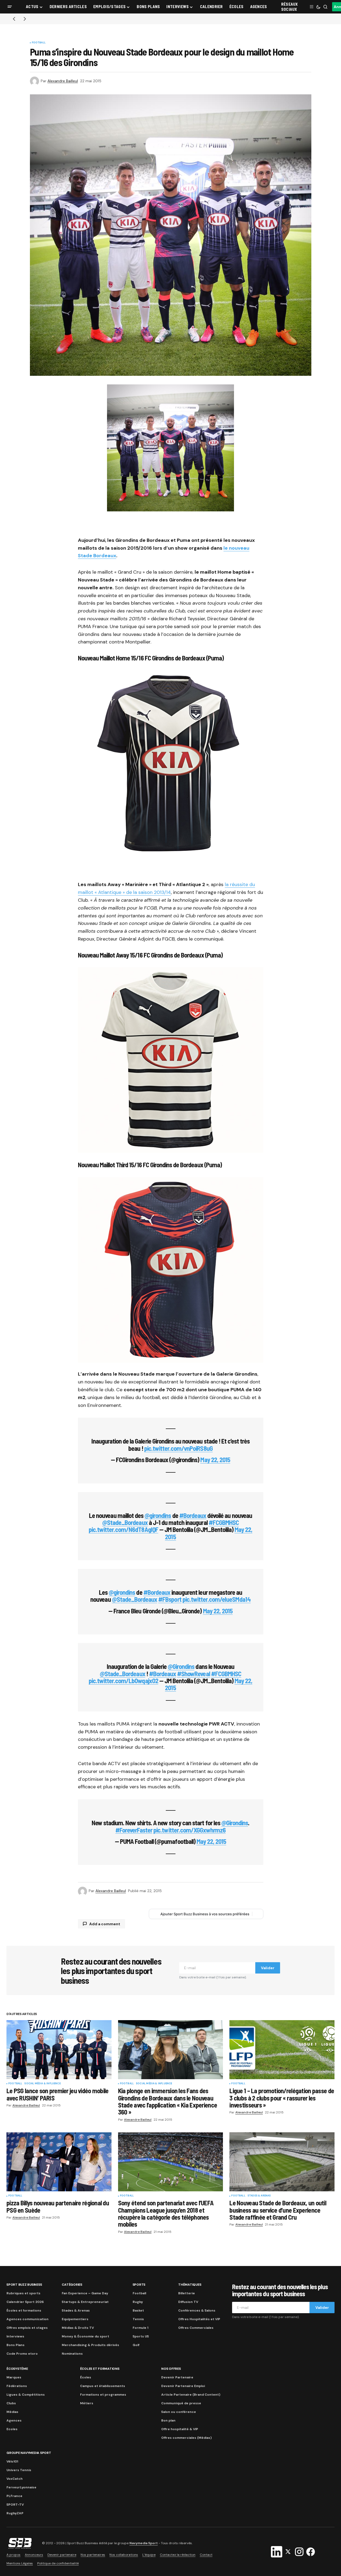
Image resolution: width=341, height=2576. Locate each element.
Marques (14, 2377)
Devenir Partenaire (177, 2377)
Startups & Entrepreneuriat (85, 2302)
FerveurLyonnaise (21, 2487)
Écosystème (17, 2369)
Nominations (72, 2354)
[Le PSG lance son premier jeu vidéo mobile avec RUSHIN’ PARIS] (59, 2050)
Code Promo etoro (22, 2354)
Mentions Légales (20, 2563)
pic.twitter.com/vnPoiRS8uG (178, 1448)
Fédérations (17, 2386)
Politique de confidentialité (58, 2563)
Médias (12, 2412)
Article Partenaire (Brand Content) (191, 2395)
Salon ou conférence (179, 2412)
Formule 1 (140, 2328)
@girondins (158, 1515)
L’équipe (149, 2555)
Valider (268, 1968)
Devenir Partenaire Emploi (183, 2386)
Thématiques (190, 2285)
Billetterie (187, 2293)
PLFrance (14, 2496)
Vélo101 (12, 2461)
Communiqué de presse (181, 2403)
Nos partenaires (93, 2555)
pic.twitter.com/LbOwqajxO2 (123, 1681)
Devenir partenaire (62, 2555)
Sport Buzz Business (24, 2285)
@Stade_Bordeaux (125, 1522)
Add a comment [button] (105, 1924)
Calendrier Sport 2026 (25, 2302)
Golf (136, 2345)
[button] (10, 7)
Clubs (11, 2403)
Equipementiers (75, 2319)
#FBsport (170, 1599)
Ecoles (12, 2429)
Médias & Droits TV (78, 2328)
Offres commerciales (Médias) (186, 2438)
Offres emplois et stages (27, 2328)
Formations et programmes (103, 2395)
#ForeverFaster (134, 1830)
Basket (138, 2310)
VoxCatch (15, 2479)
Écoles (86, 2377)
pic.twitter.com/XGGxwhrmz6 (190, 1830)
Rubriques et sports (23, 2293)
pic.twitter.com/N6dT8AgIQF (123, 1529)
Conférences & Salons (197, 2310)
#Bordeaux (193, 1515)
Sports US (141, 2336)
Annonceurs (34, 2555)
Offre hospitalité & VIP (180, 2429)
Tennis (138, 2319)
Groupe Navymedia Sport (29, 2453)
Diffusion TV (188, 2302)
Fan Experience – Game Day (85, 2293)
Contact (206, 2555)
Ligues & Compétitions (26, 2395)
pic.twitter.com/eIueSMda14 (217, 1599)
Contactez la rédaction (178, 2555)
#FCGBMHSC (224, 1522)
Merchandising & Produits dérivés (90, 2345)
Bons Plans (15, 2345)
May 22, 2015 (215, 1460)
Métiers (87, 2403)
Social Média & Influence (42, 2084)
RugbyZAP (15, 2513)
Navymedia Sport (144, 2543)
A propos (13, 2555)
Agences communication (27, 2319)
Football (39, 43)
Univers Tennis (19, 2470)
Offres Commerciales (196, 2328)
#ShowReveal (193, 1674)
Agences (14, 2420)
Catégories (72, 2285)
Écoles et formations (24, 2310)
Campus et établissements (103, 2386)
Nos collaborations (124, 2555)
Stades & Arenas (259, 2196)
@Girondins (181, 1666)
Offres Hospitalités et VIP (199, 2319)
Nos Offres (171, 2369)
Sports (139, 2285)
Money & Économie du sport (85, 2336)
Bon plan (168, 2420)
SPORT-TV (15, 2505)
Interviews (15, 2336)
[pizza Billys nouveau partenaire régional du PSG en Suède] (59, 2162)
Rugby (138, 2302)
